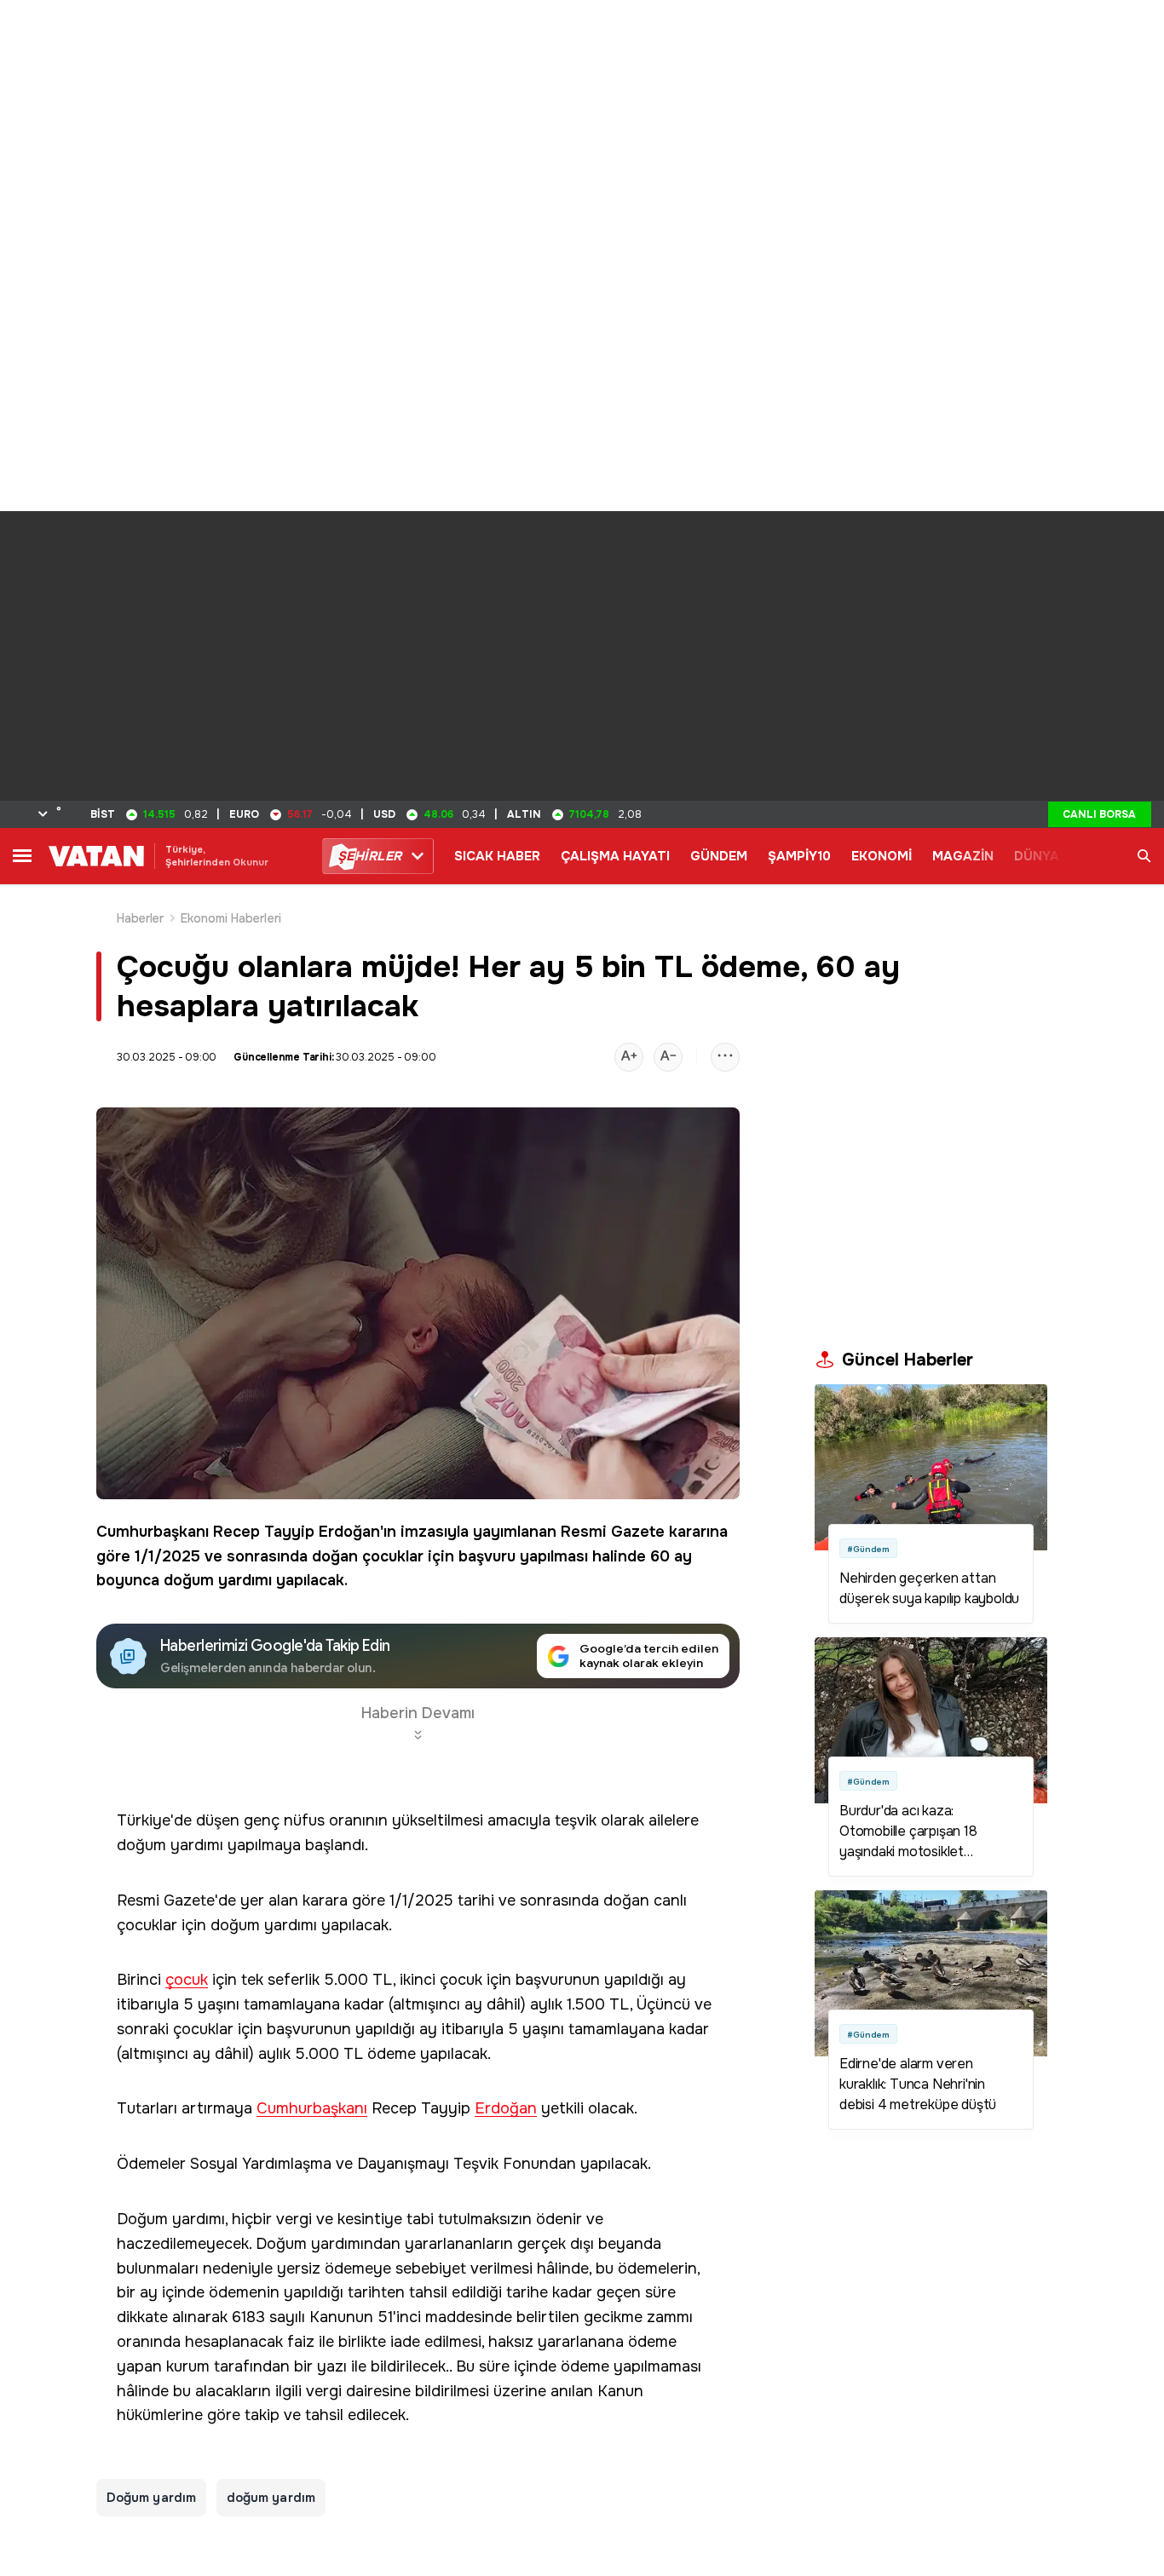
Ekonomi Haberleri (231, 918)
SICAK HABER (497, 856)
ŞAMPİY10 (799, 856)
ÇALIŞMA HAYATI (615, 856)
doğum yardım (271, 2498)
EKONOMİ (882, 856)
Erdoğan (349, 1532)
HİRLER (369, 856)
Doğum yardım (151, 2498)
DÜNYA (1037, 856)
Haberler (141, 918)
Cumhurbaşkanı (153, 1532)
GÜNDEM (719, 856)
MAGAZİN (963, 856)
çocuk (187, 1980)
